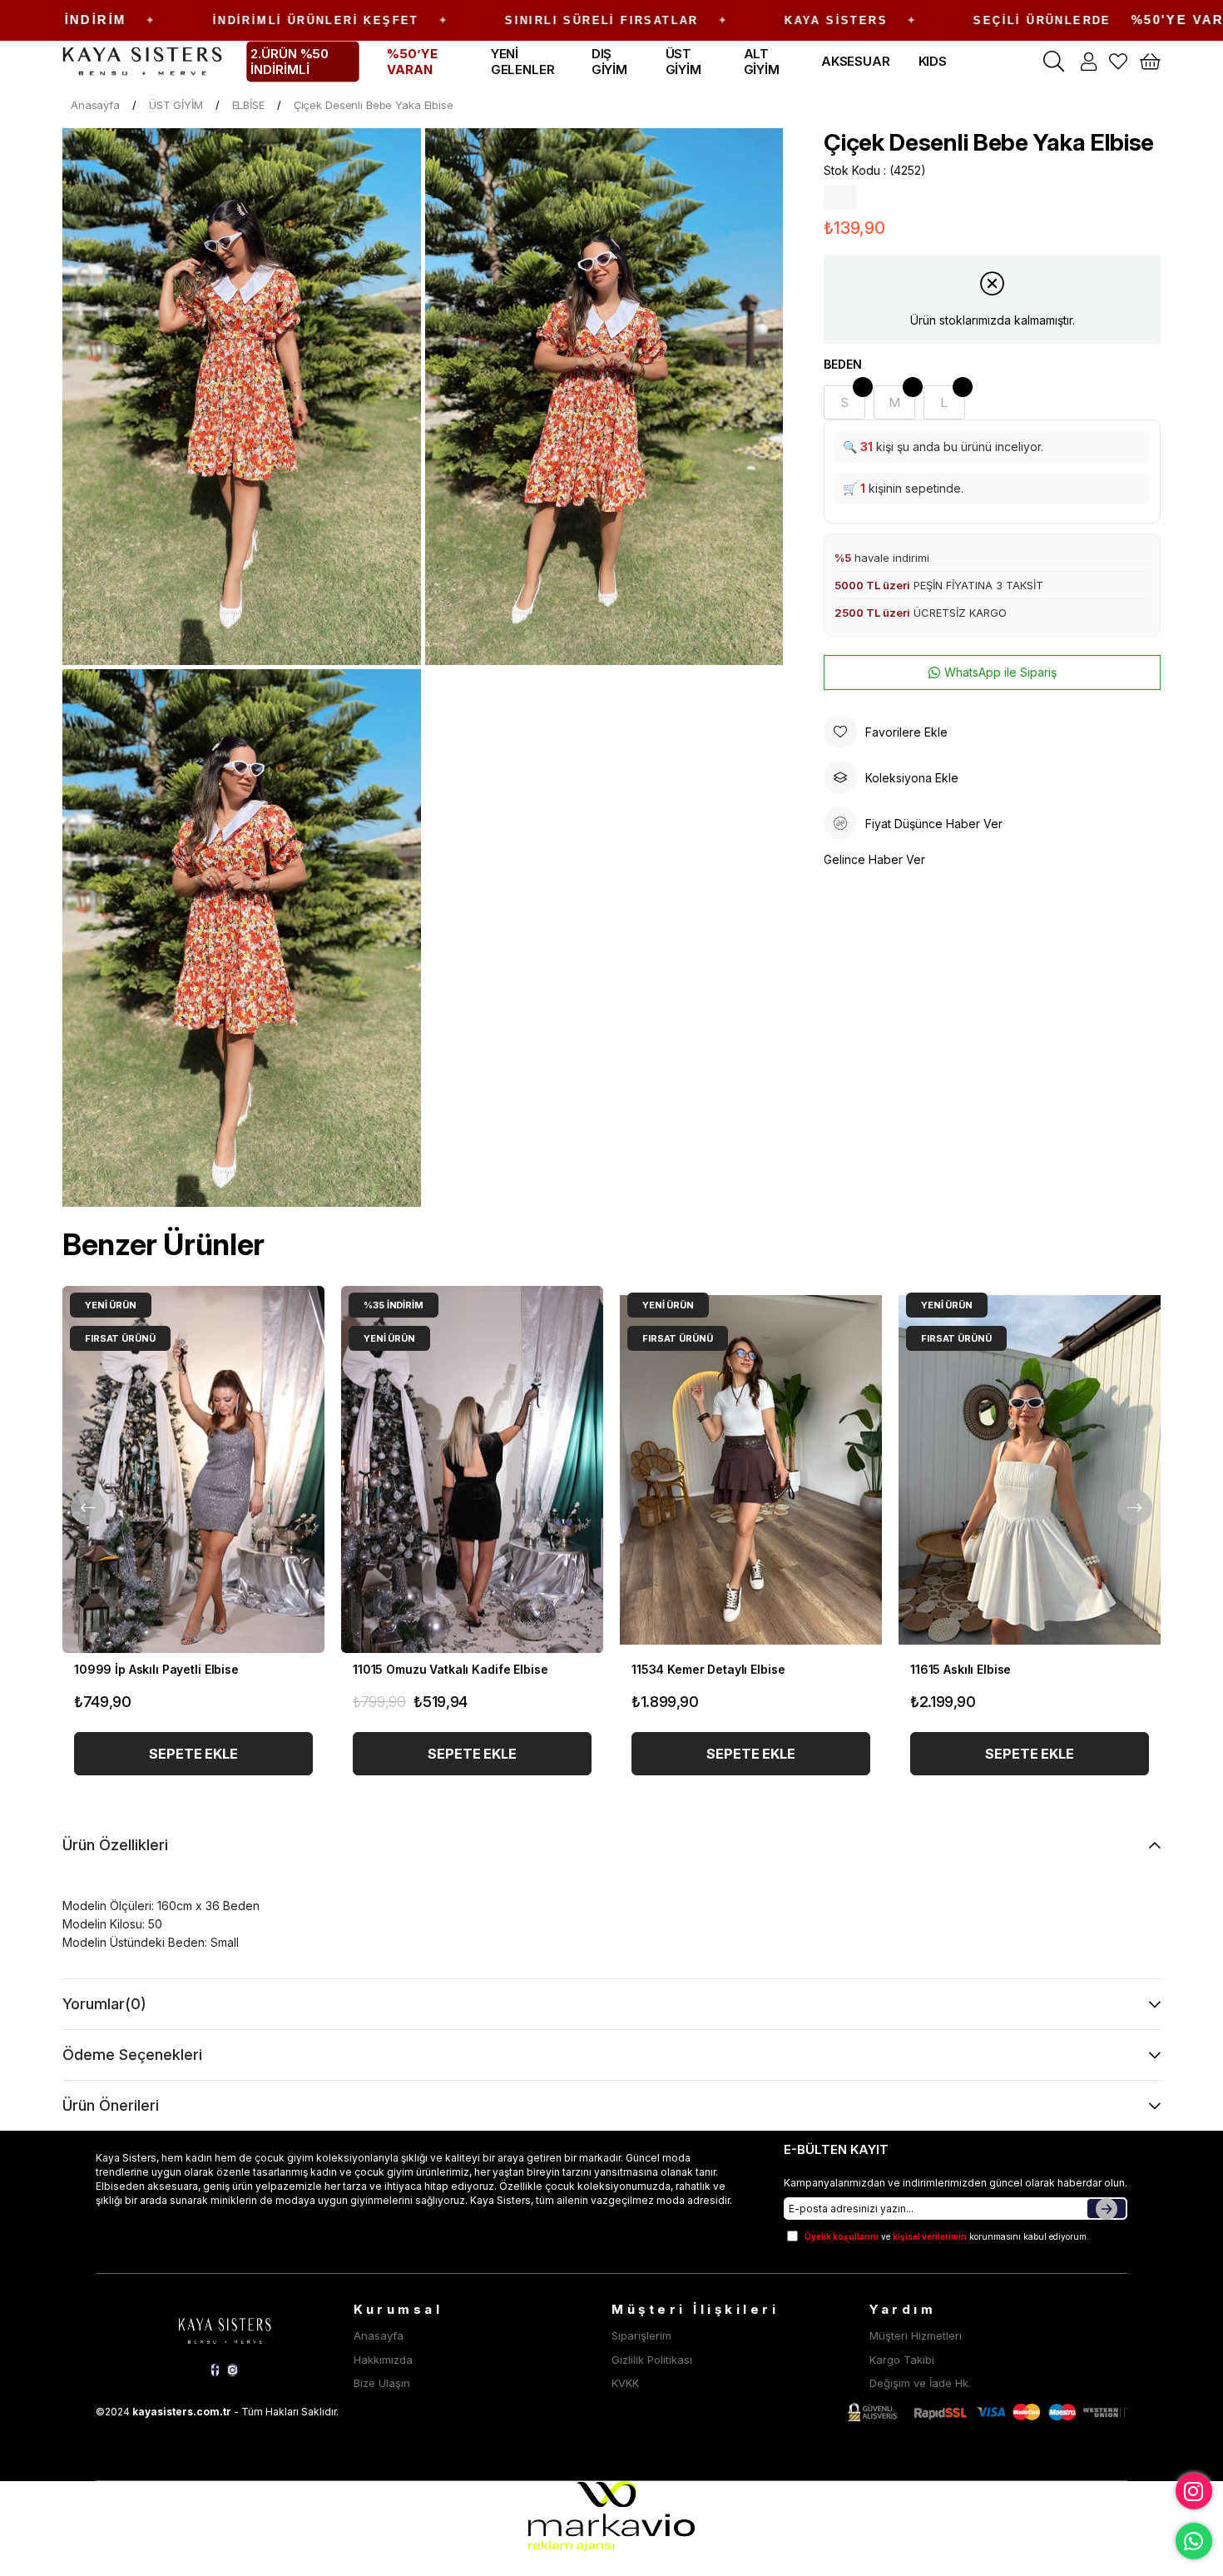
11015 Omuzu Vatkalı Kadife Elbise (450, 1669)
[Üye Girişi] (1089, 62)
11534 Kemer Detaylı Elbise (708, 1669)
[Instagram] (233, 2370)
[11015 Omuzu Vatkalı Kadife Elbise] (472, 1469)
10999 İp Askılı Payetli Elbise (156, 1669)
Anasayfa (379, 2335)
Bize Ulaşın (382, 2383)
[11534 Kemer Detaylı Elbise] (751, 1469)
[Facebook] (215, 2370)
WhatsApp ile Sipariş (1000, 672)
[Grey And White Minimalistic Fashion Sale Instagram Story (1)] (225, 2328)
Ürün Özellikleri (115, 1845)
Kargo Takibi (902, 2360)
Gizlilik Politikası (652, 2360)
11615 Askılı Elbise (961, 1669)
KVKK (625, 2383)
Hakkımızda (383, 2360)
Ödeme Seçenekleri (132, 2055)
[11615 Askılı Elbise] (1030, 1469)
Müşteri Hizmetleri (916, 2335)
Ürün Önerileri (111, 2105)
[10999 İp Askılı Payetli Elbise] (193, 1469)
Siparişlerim (641, 2335)
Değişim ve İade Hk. (920, 2383)
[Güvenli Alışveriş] (988, 2412)
